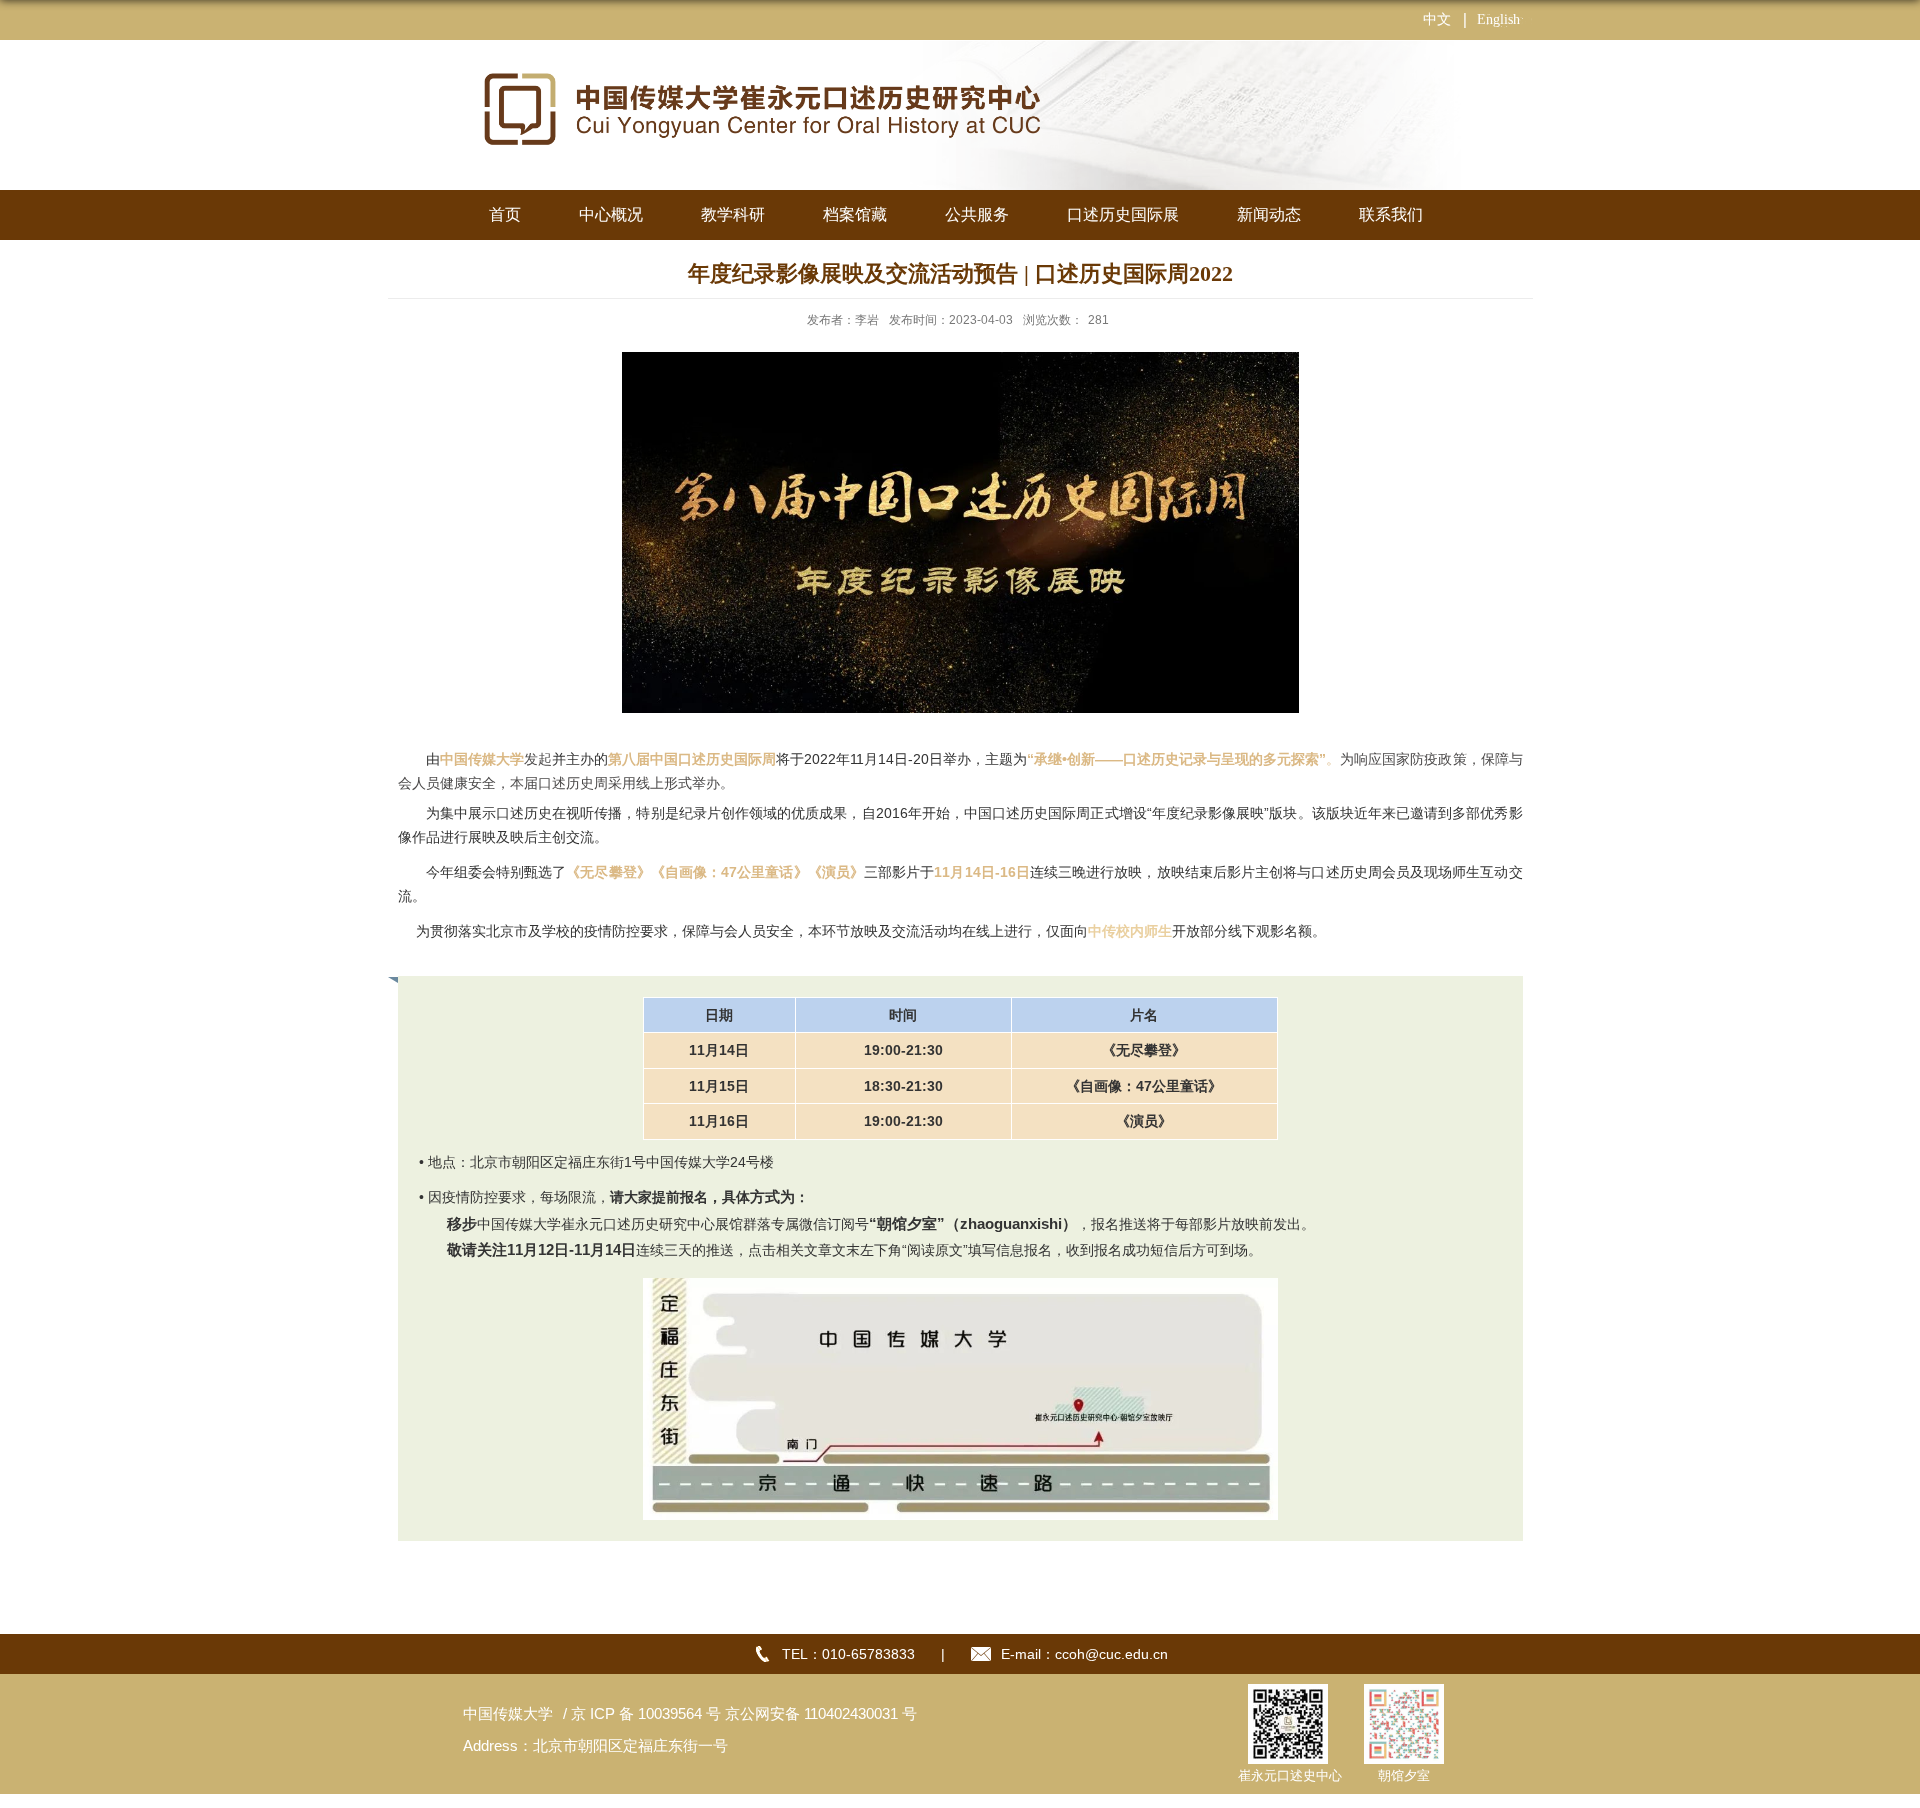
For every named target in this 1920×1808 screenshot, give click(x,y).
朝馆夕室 (1404, 1775)
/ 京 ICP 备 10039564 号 (640, 1713)
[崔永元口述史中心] (1288, 1695)
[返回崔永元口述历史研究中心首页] (760, 66)
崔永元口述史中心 (1290, 1775)
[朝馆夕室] (1404, 1695)
